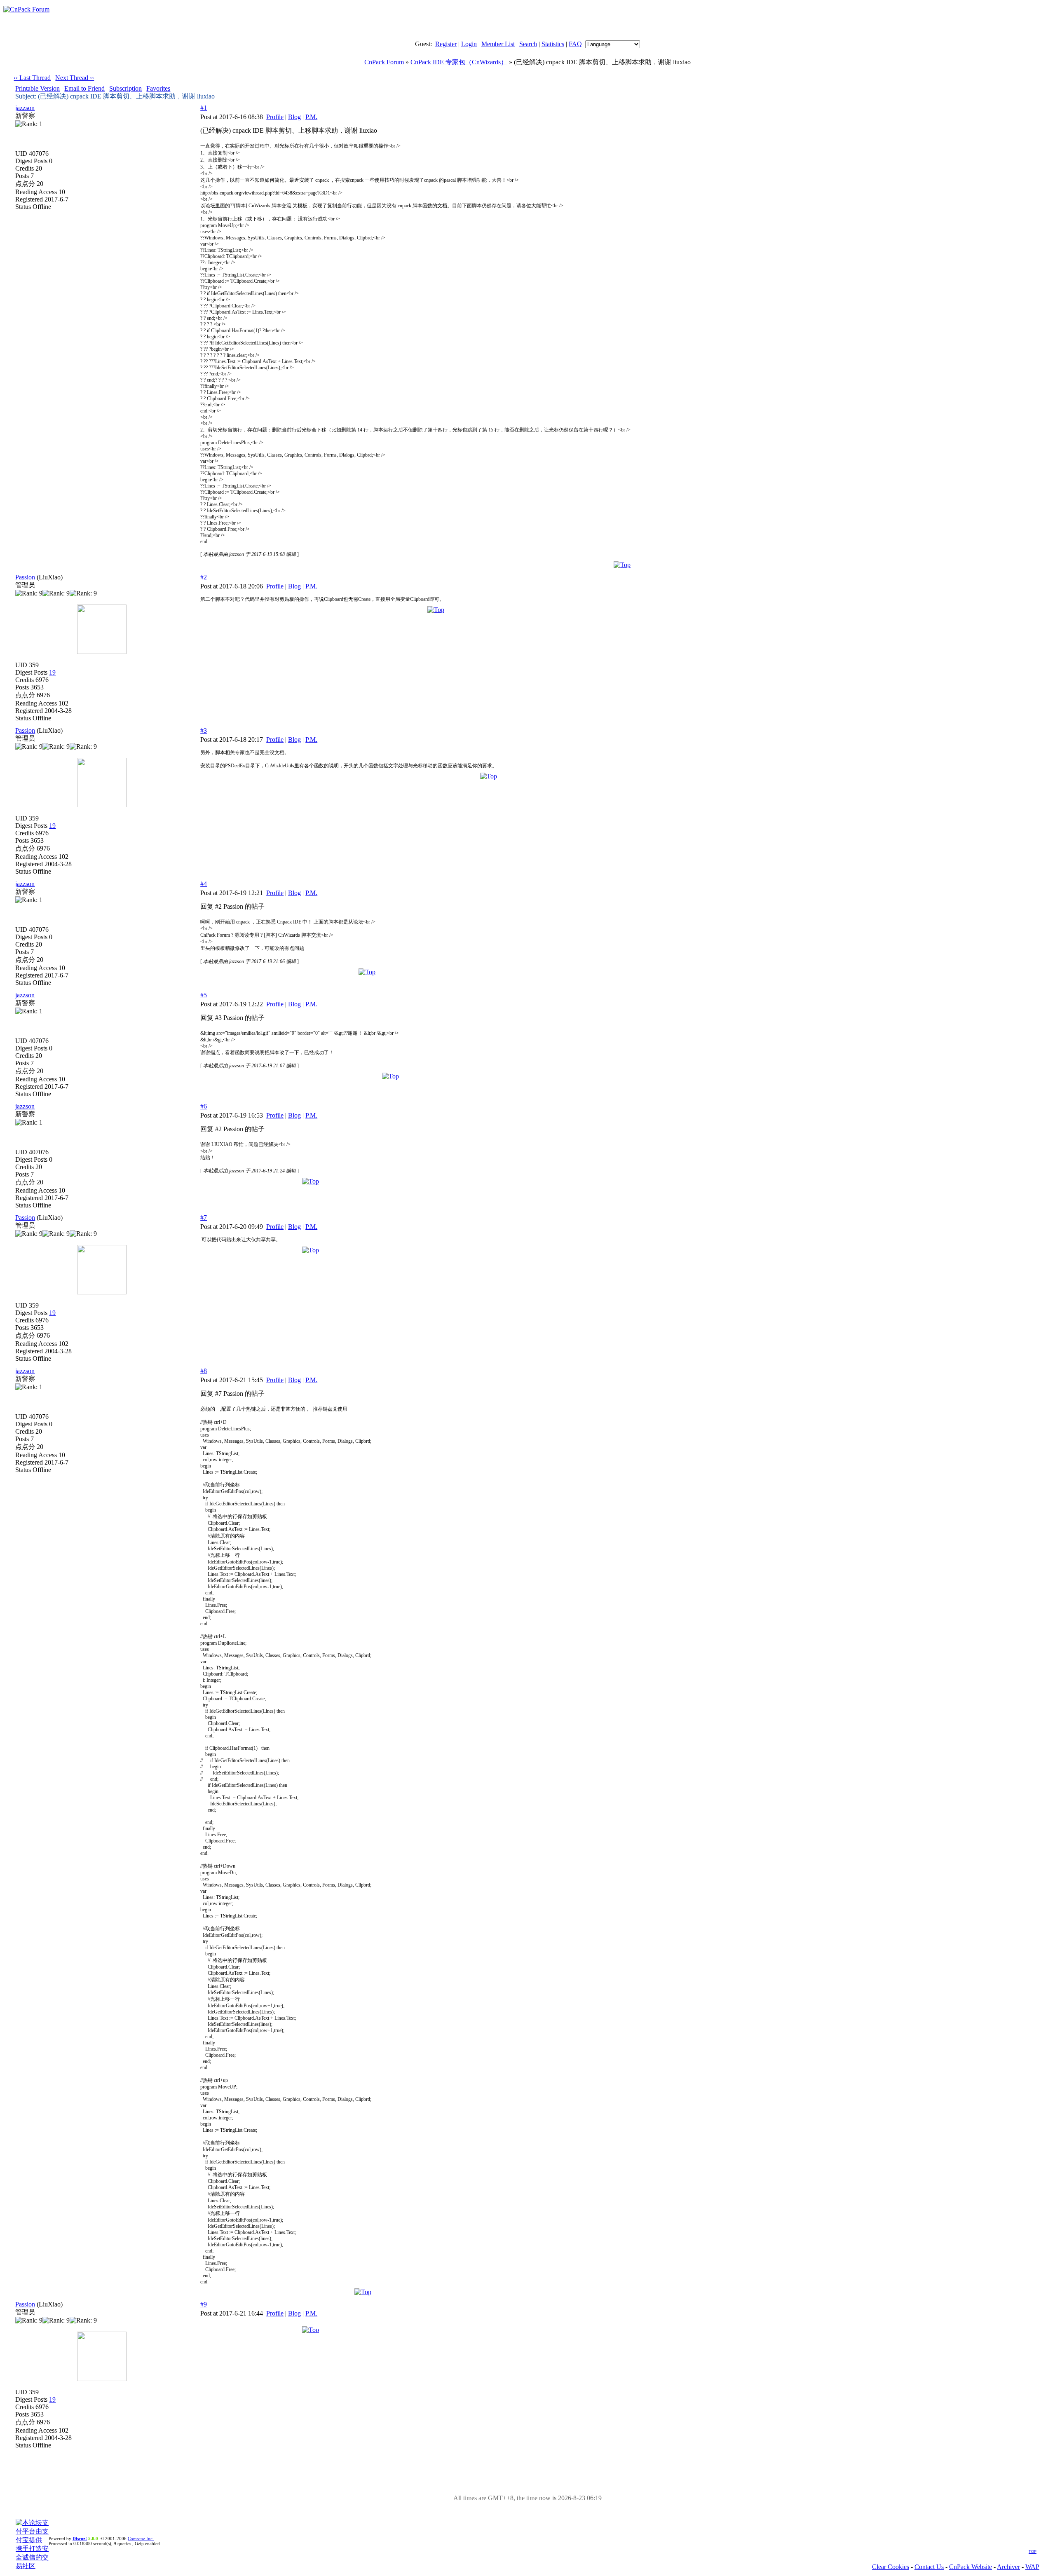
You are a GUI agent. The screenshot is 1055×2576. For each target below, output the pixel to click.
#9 (204, 2304)
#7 (204, 1218)
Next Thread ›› (75, 78)
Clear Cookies (891, 2567)
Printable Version (38, 88)
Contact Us (929, 2567)
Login (469, 44)
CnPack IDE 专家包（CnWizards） (459, 62)
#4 (204, 884)
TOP (1033, 2552)
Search (528, 44)
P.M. (311, 117)
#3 (204, 730)
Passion (25, 577)
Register (446, 44)
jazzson (25, 108)
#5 (204, 995)
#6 (204, 1106)
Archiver (1008, 2567)
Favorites (158, 88)
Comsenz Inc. (141, 2538)
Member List (498, 44)
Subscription (125, 88)
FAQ (575, 44)
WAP (1032, 2567)
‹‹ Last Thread (32, 78)
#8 (204, 1371)
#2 (204, 577)
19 (52, 672)
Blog (294, 117)
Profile (275, 117)
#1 (204, 108)
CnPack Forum (384, 62)
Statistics (553, 44)
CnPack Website (971, 2567)
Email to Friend (84, 88)
